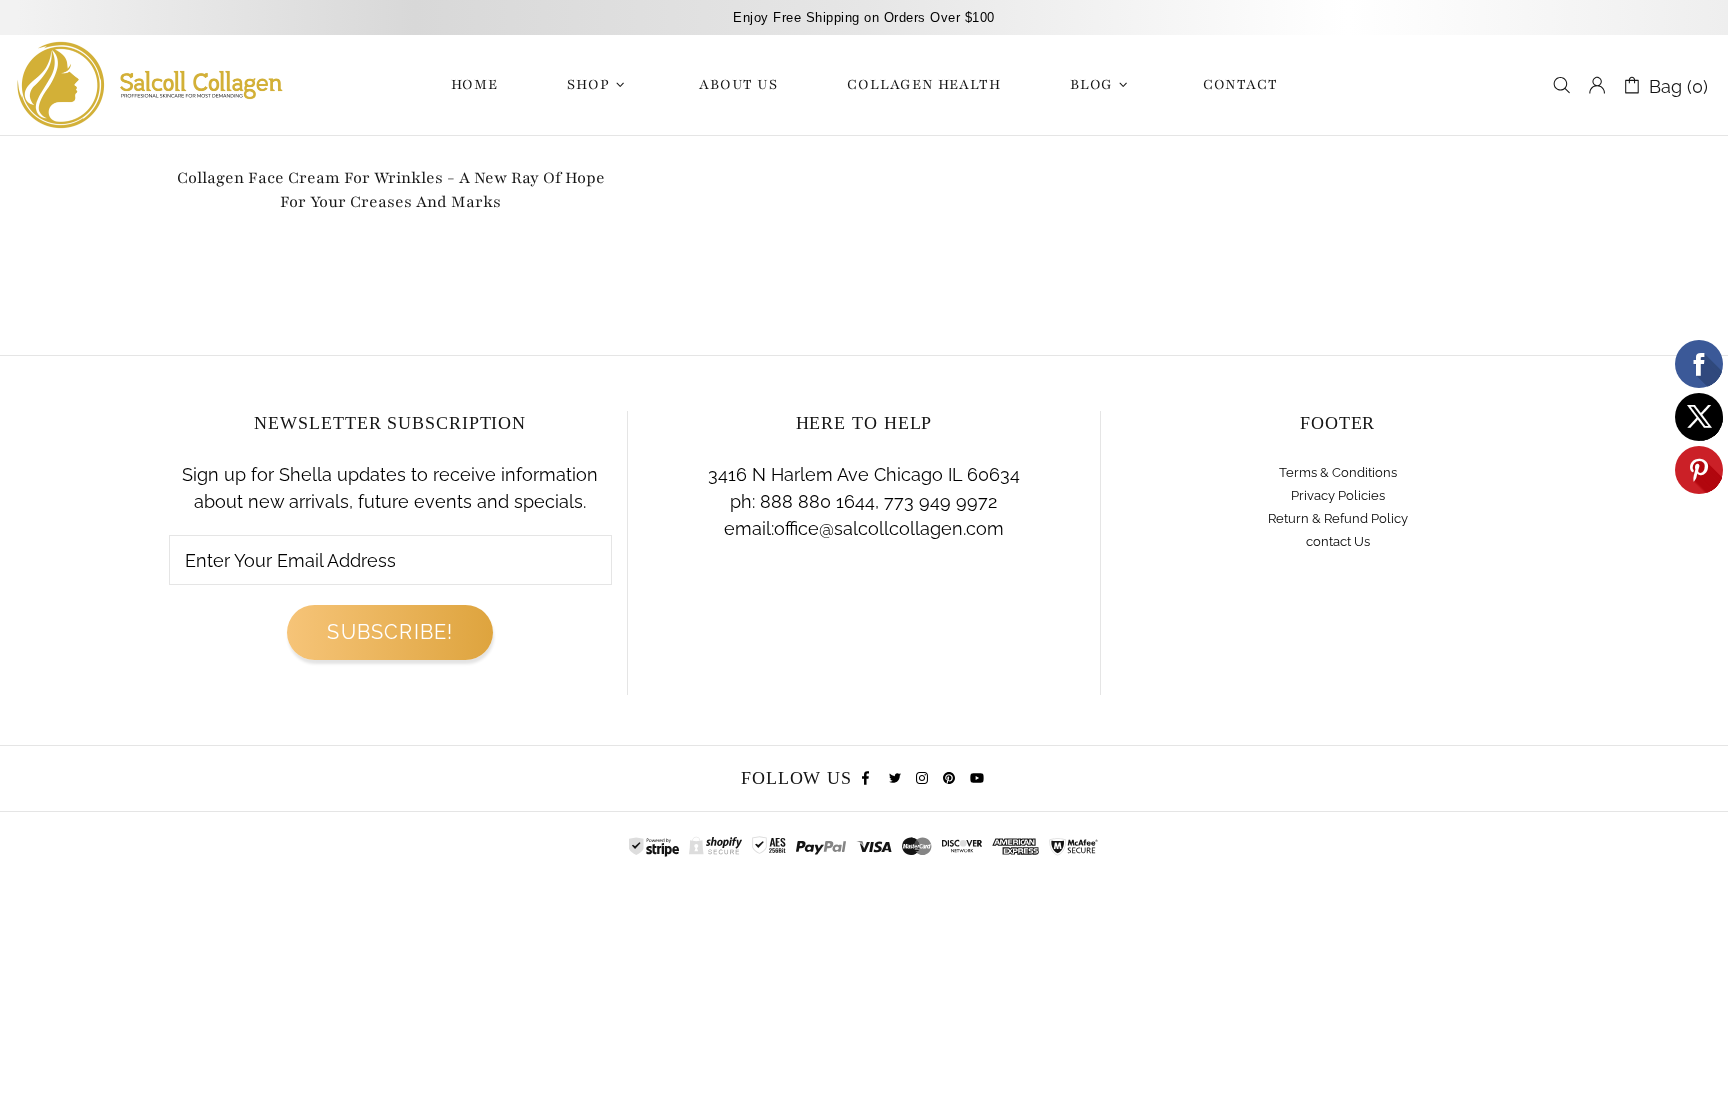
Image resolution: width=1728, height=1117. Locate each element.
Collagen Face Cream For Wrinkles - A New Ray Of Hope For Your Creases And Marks (391, 190)
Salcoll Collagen (150, 85)
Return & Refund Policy (1338, 518)
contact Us (1338, 541)
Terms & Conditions (1338, 472)
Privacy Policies (1338, 495)
